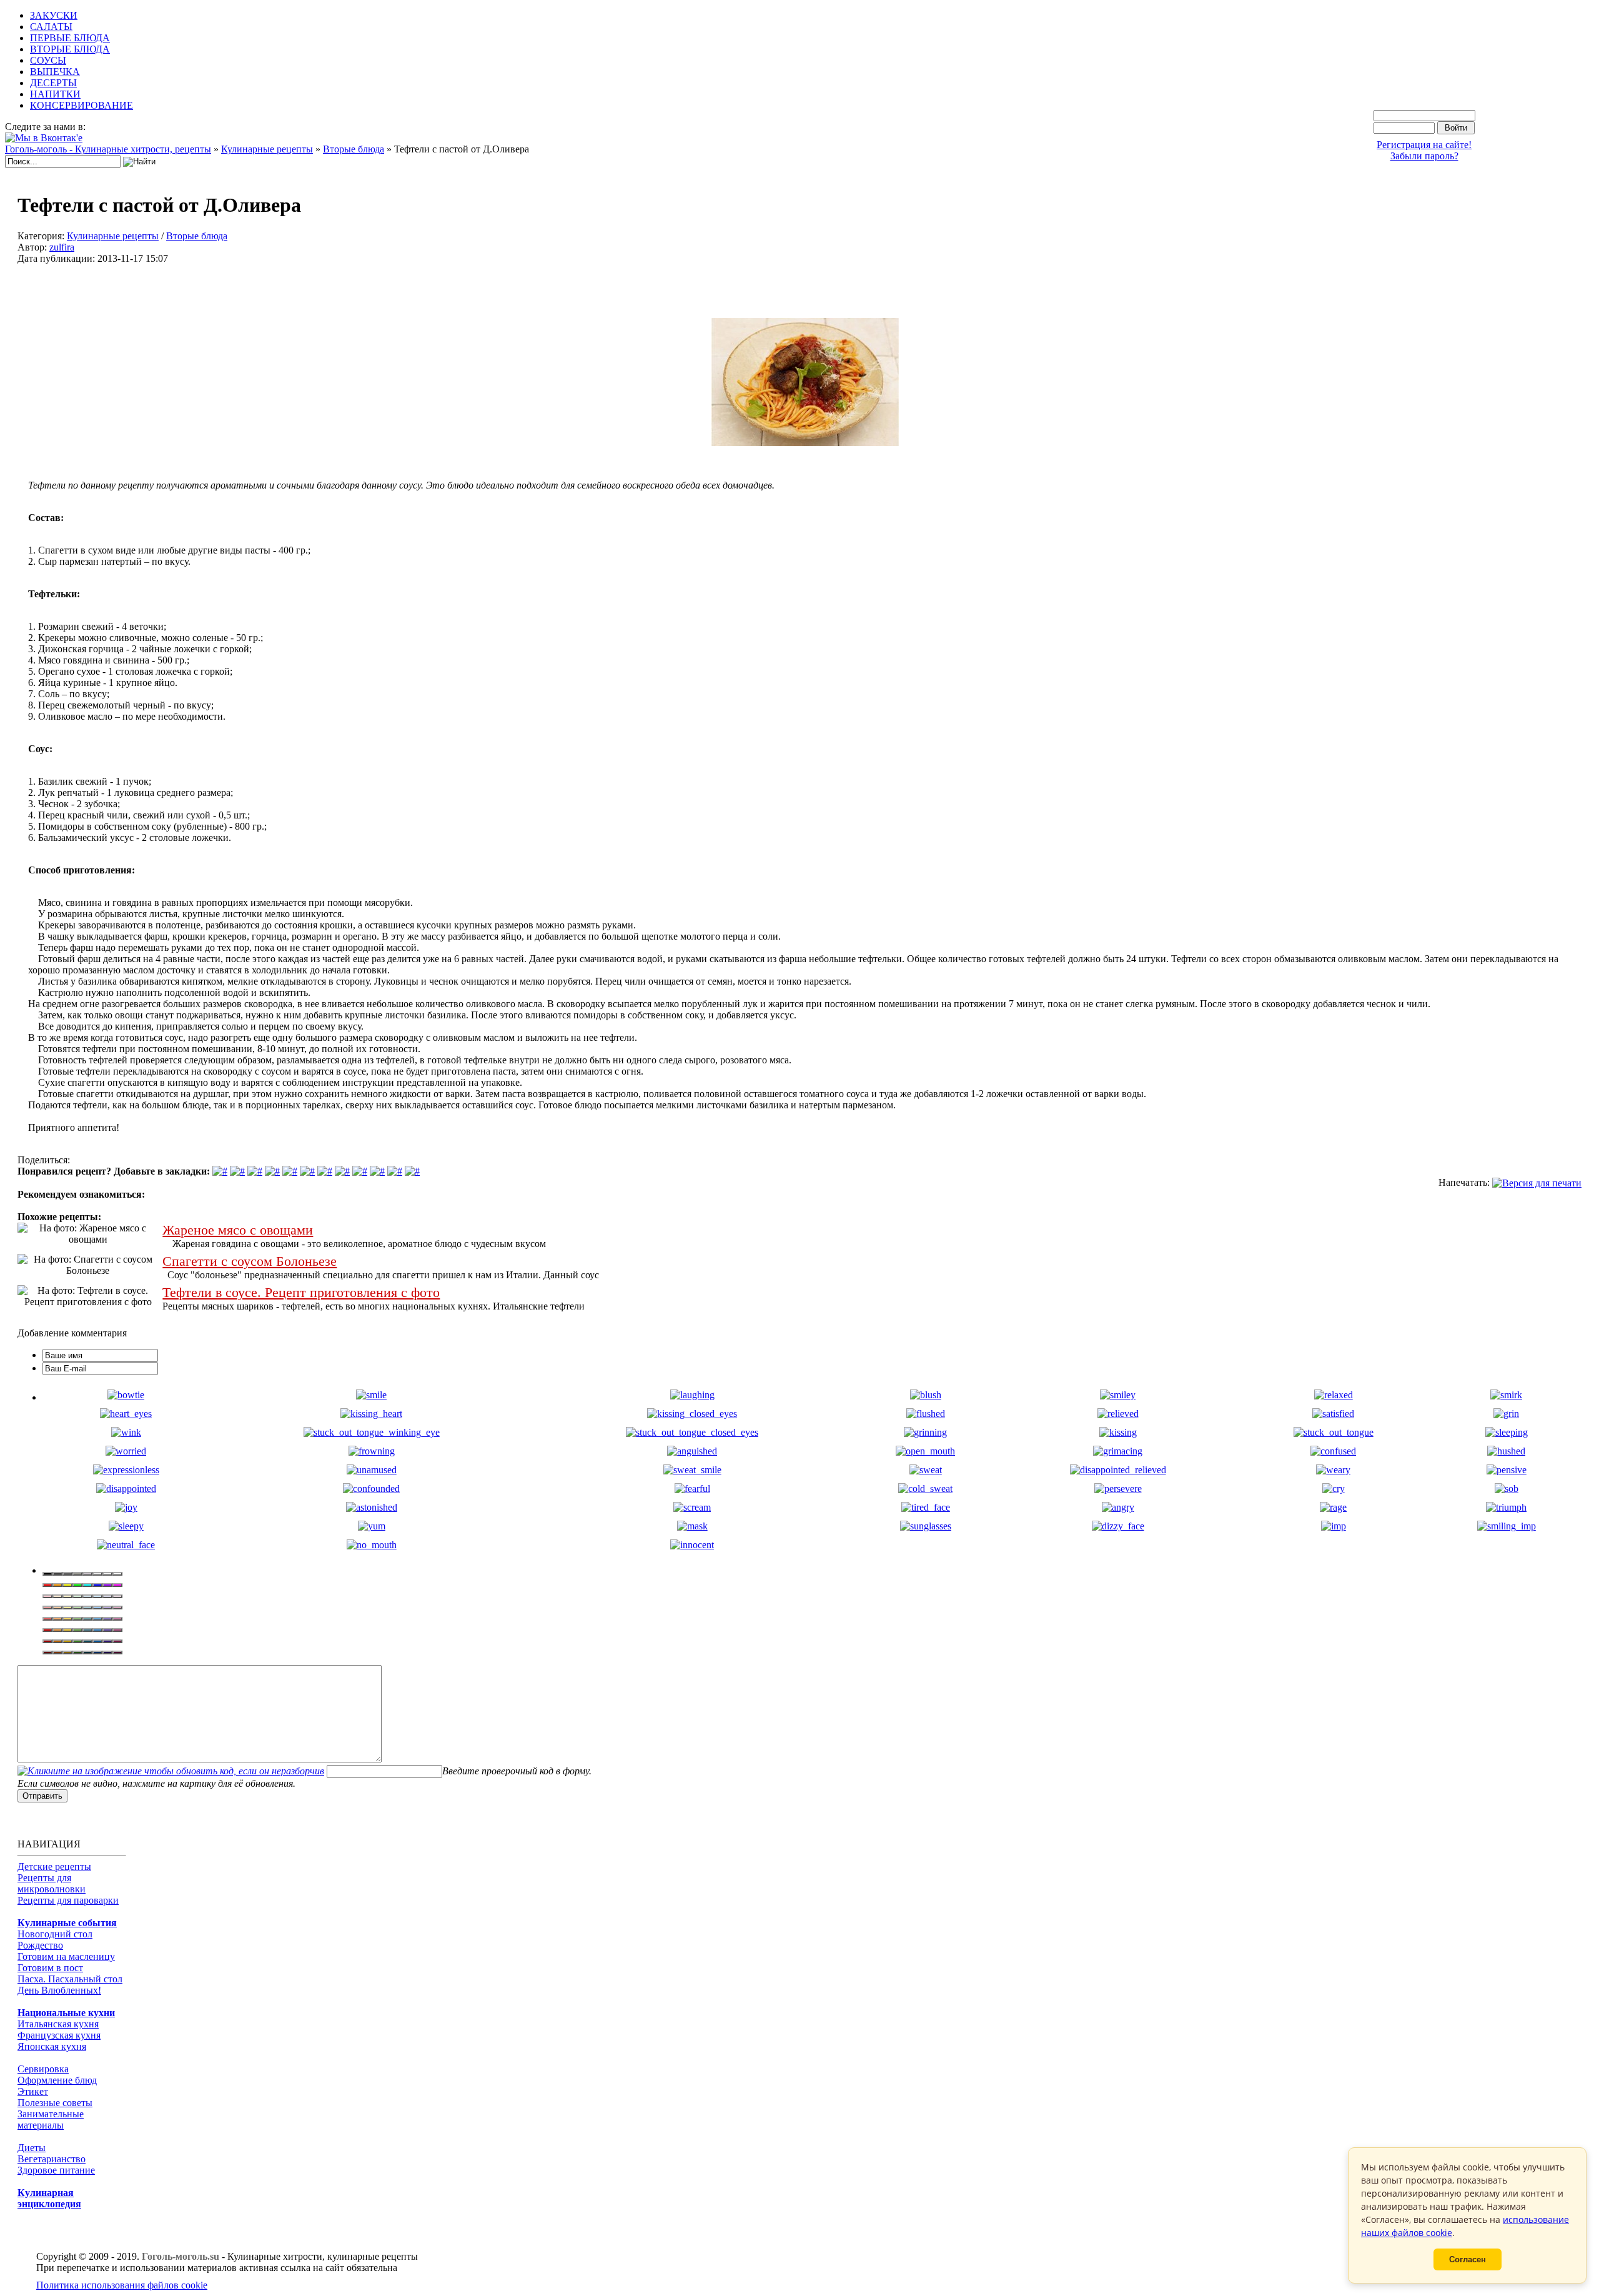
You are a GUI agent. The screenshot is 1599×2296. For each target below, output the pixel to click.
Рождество (40, 1945)
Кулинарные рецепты (113, 236)
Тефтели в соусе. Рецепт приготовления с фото (301, 1293)
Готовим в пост (50, 1968)
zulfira (62, 247)
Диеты (32, 2148)
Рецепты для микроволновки (52, 1883)
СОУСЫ (48, 60)
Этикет (33, 2091)
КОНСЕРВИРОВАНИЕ (82, 105)
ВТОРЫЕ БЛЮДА (70, 49)
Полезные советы (55, 2103)
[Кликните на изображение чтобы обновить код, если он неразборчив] (171, 1771)
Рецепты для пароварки (68, 1900)
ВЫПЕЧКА (55, 72)
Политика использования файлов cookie (122, 2285)
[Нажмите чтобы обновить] (171, 1771)
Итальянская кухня (58, 2024)
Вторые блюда (197, 236)
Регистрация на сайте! (1424, 145)
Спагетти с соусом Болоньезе (250, 1261)
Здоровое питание (56, 2170)
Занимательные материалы (51, 2120)
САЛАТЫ (51, 27)
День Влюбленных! (59, 1990)
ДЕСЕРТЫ (53, 83)
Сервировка (43, 2069)
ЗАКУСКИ (54, 15)
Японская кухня (52, 2046)
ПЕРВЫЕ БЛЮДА (70, 38)
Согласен (1468, 2259)
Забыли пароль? (1424, 156)
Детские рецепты (54, 1866)
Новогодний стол (55, 1934)
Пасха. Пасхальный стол (70, 1979)
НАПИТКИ (55, 94)
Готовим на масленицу (66, 1956)
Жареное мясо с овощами (238, 1230)
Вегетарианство (52, 2159)
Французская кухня (59, 2035)
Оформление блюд (57, 2080)
